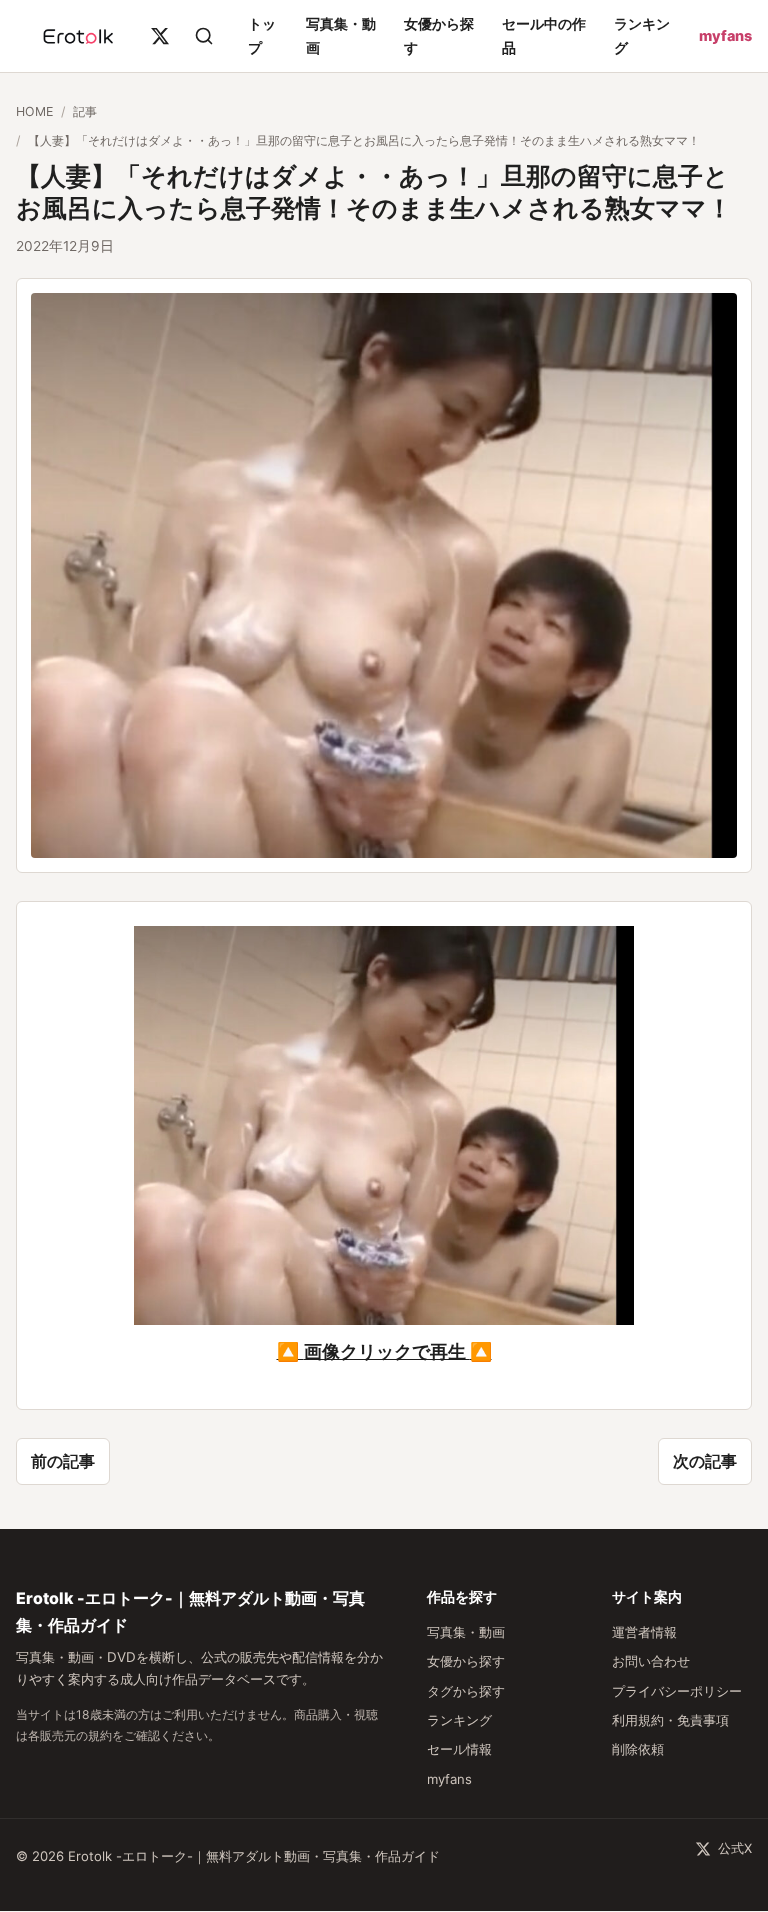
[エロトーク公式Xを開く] (160, 36)
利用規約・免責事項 (670, 1720)
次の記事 (705, 1461)
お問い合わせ (651, 1661)
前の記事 (63, 1461)
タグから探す (466, 1691)
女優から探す (466, 1661)
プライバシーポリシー (677, 1691)
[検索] (204, 36)
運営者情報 (644, 1632)
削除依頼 (638, 1749)
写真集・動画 (466, 1632)
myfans (725, 35)
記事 (85, 111)
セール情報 (459, 1749)
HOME (34, 111)
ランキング (459, 1720)
